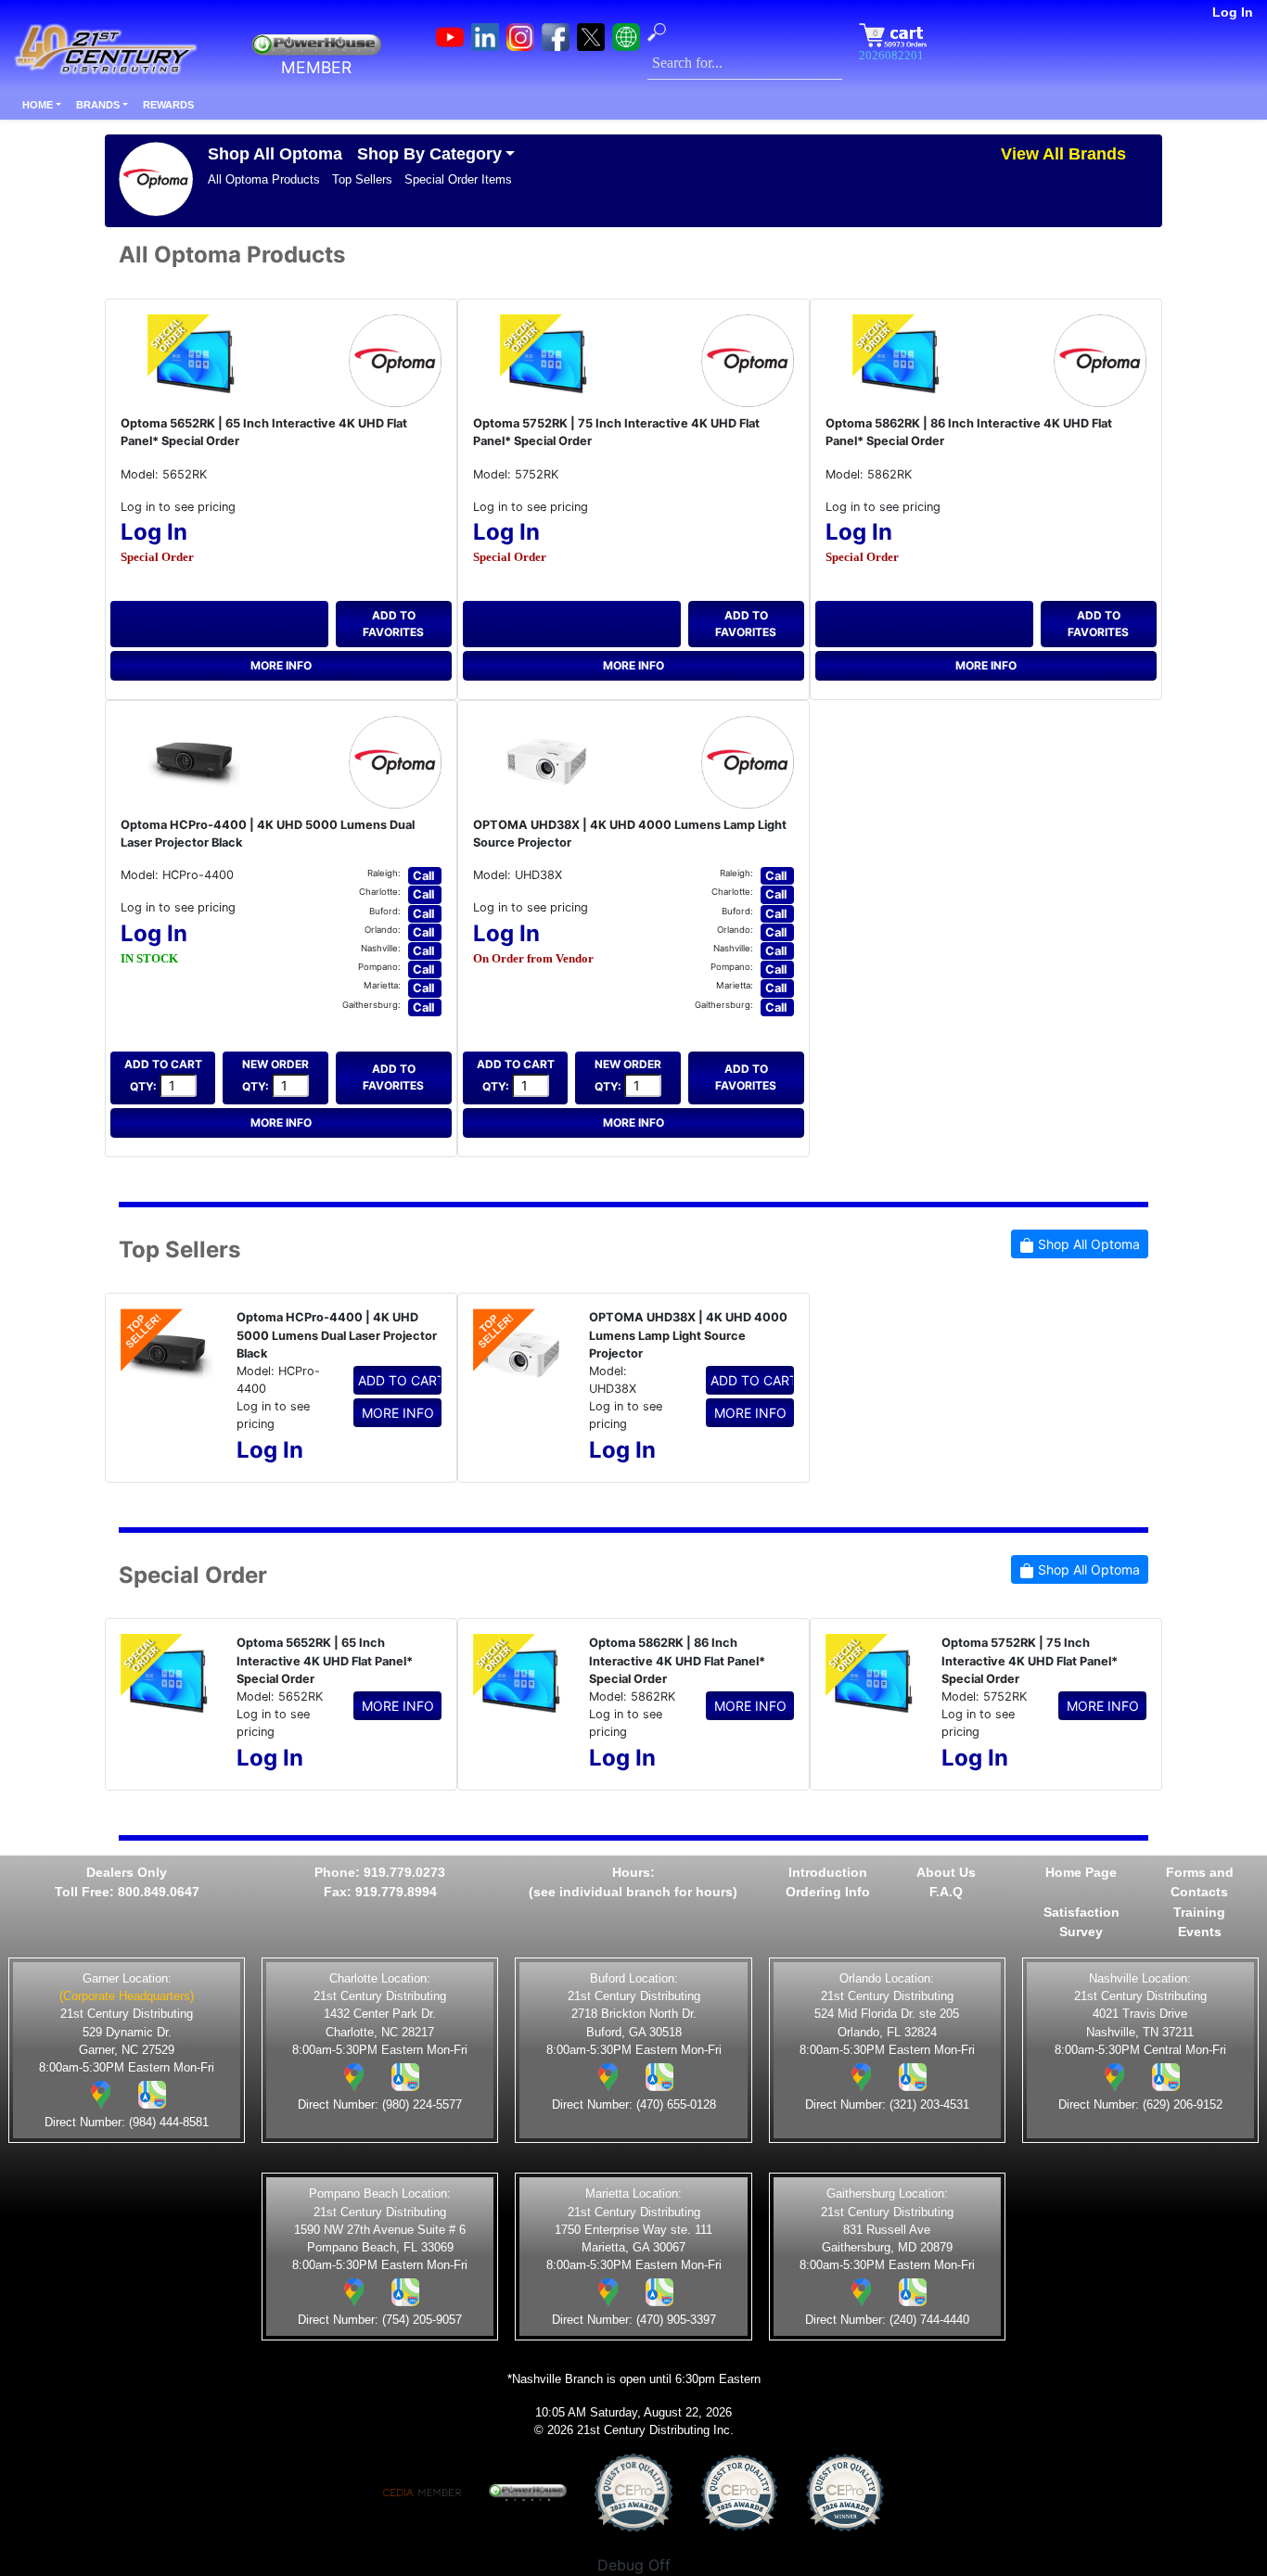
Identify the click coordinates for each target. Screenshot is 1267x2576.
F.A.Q (946, 1892)
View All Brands (1063, 154)
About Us (946, 1872)
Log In (1233, 12)
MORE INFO (281, 665)
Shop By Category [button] (429, 154)
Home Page (1081, 1872)
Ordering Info (828, 1892)
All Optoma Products (264, 179)
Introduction (828, 1872)
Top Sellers (362, 179)
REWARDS (168, 105)
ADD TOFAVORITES (393, 624)
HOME (38, 105)
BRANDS (98, 105)
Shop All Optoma (275, 154)
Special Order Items (458, 179)
